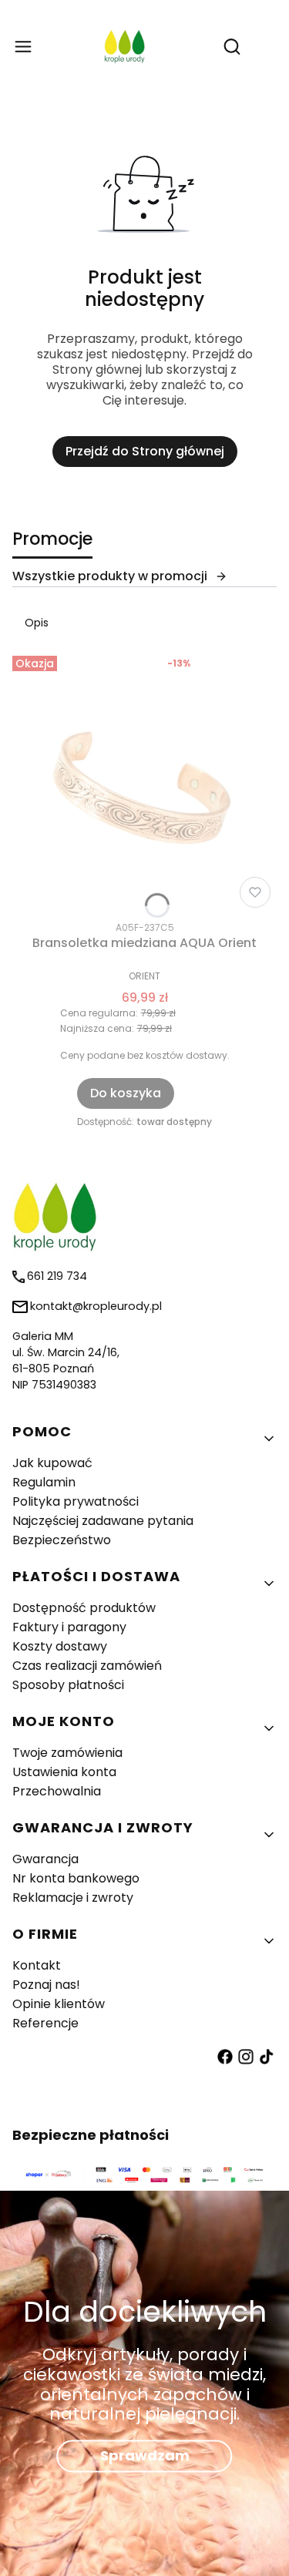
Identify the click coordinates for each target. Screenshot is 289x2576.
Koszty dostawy (60, 1646)
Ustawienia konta (64, 1772)
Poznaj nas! (46, 1985)
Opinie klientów (59, 2004)
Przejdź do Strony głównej (145, 451)
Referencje (45, 2023)
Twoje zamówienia (67, 1753)
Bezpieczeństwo (62, 1540)
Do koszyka (126, 1093)
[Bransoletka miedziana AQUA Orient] (144, 782)
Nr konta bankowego (76, 1878)
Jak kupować (52, 1463)
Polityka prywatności (76, 1501)
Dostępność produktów (84, 1608)
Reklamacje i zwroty (73, 1898)
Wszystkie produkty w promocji (110, 576)
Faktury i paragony (69, 1627)
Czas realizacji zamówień (87, 1666)
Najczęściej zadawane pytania (103, 1521)
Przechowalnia (57, 1791)
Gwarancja (45, 1859)
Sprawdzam (145, 2456)
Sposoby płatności (68, 1685)
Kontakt (37, 1965)
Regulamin (44, 1482)
